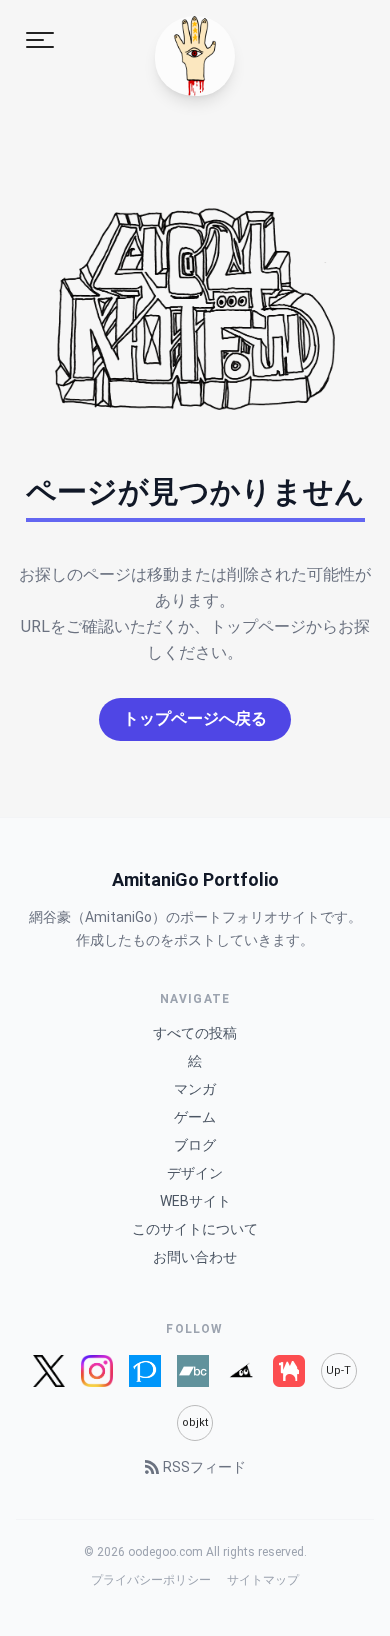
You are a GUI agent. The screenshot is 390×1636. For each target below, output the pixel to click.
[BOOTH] (289, 1371)
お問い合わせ (195, 1257)
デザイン (195, 1173)
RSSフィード (204, 1467)
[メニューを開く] (40, 40)
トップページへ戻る (195, 718)
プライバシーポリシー (151, 1580)
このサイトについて (195, 1229)
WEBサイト (195, 1201)
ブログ (195, 1145)
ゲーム (195, 1117)
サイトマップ (263, 1580)
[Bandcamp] (193, 1371)
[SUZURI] (241, 1371)
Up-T (338, 1370)
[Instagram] (97, 1371)
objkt (195, 1422)
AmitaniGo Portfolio (195, 879)
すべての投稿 (195, 1033)
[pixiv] (145, 1371)
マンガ (195, 1089)
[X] (48, 1371)
